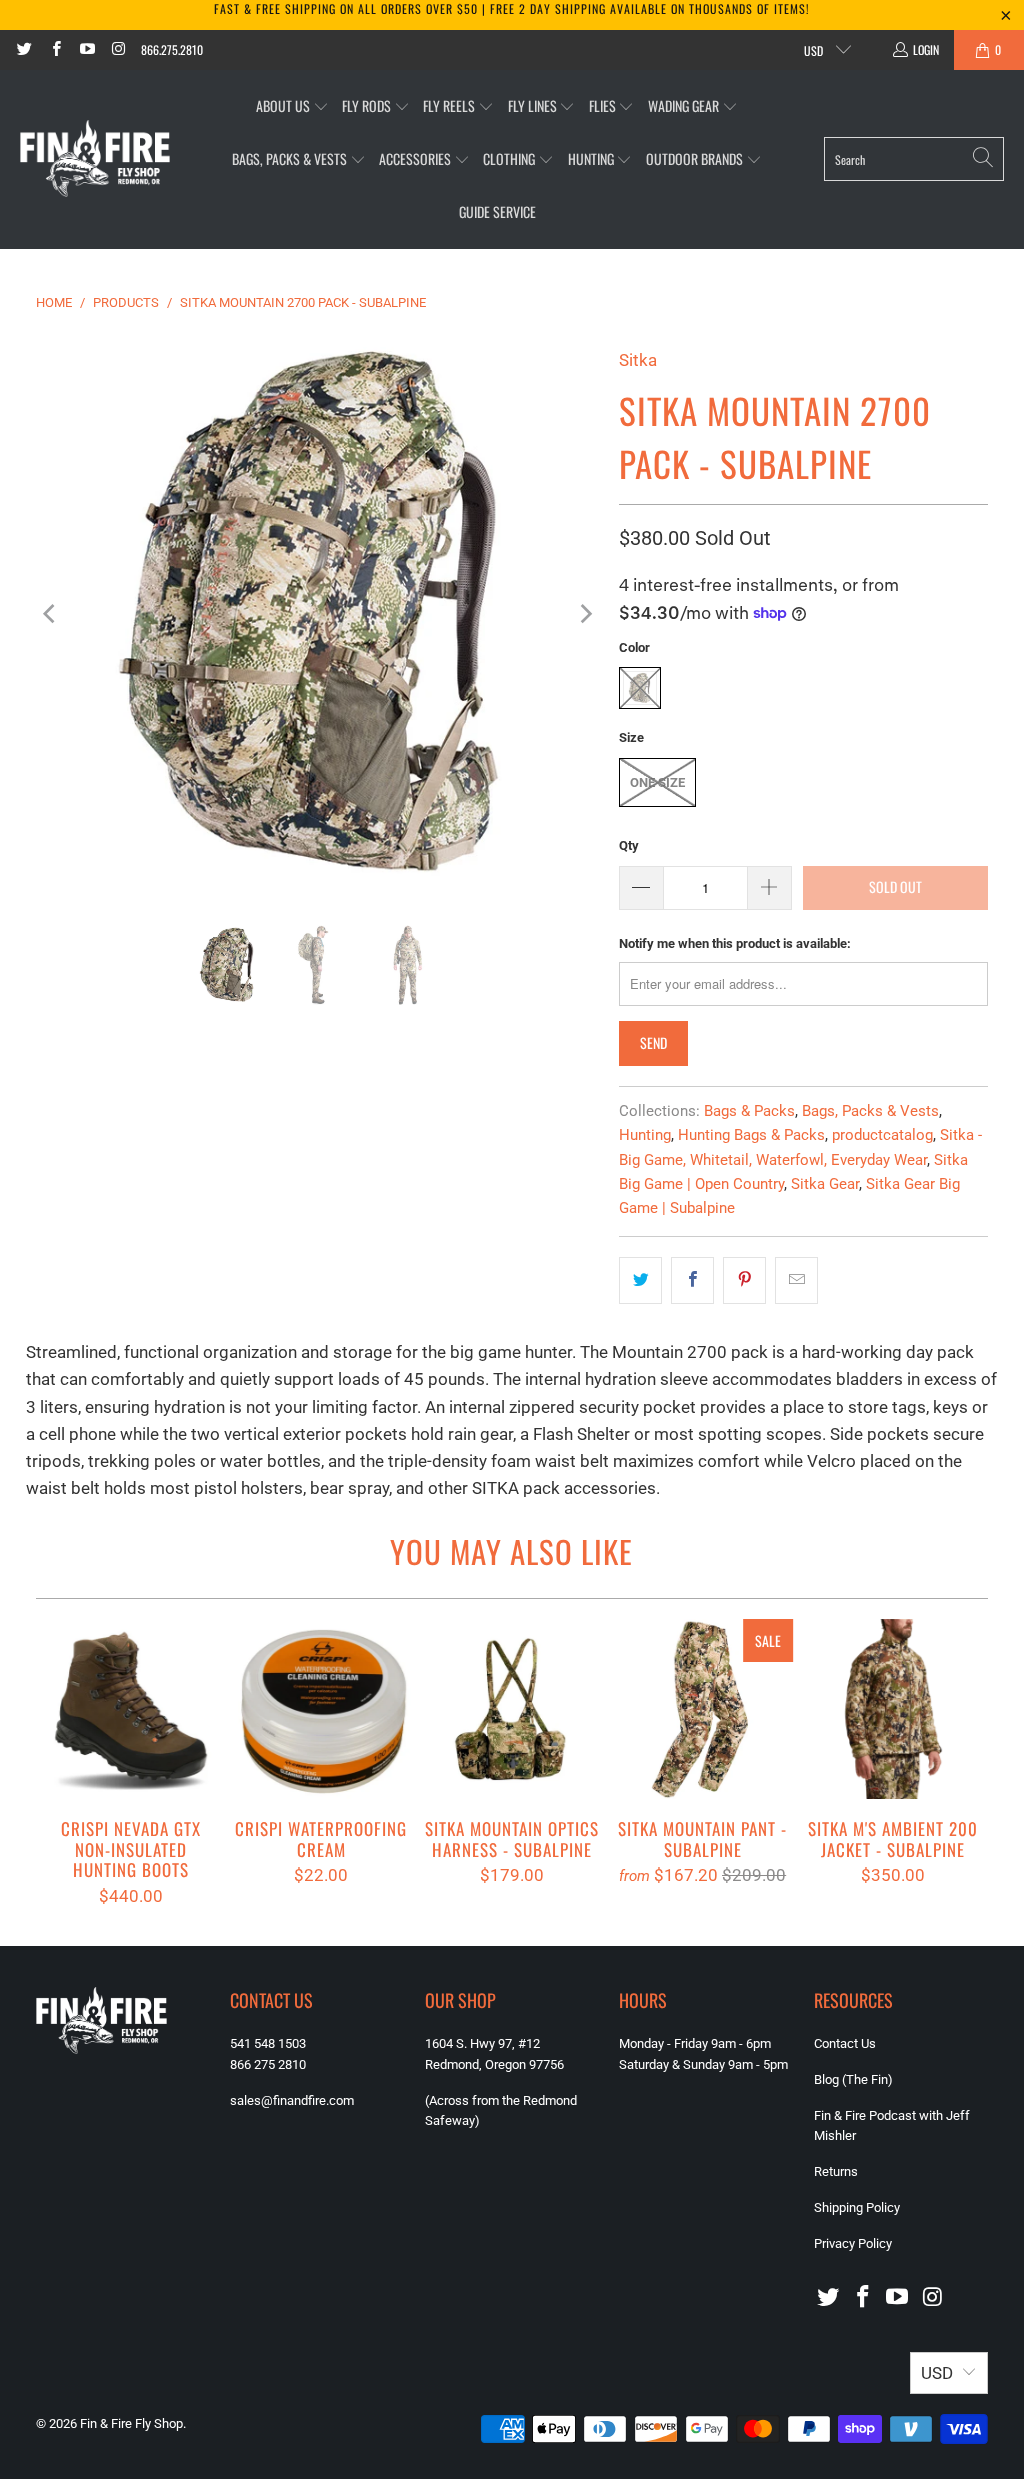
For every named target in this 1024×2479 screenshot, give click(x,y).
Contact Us (845, 2043)
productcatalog (882, 1135)
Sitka (638, 360)
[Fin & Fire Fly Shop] (95, 159)
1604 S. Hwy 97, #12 (482, 2043)
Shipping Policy (857, 2207)
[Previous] (51, 614)
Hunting (645, 1135)
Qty (629, 845)
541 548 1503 (268, 2043)
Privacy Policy (853, 2243)
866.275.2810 (172, 49)
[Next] (584, 614)
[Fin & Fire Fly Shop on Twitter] (23, 49)
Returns (836, 2171)
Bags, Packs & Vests (870, 1111)
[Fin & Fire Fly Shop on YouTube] (86, 49)
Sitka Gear (825, 1184)
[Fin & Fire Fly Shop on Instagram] (117, 49)
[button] (292, 106)
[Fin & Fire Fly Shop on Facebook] (54, 49)
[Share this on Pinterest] (744, 1280)
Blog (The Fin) (853, 2079)
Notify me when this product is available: (735, 943)
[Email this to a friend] (796, 1280)
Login (926, 49)
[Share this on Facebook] (692, 1280)
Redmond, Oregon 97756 (494, 2064)
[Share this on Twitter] (640, 1280)
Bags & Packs (749, 1111)
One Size (657, 782)
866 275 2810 (268, 2064)
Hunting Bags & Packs (751, 1135)
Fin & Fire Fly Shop (131, 2423)
